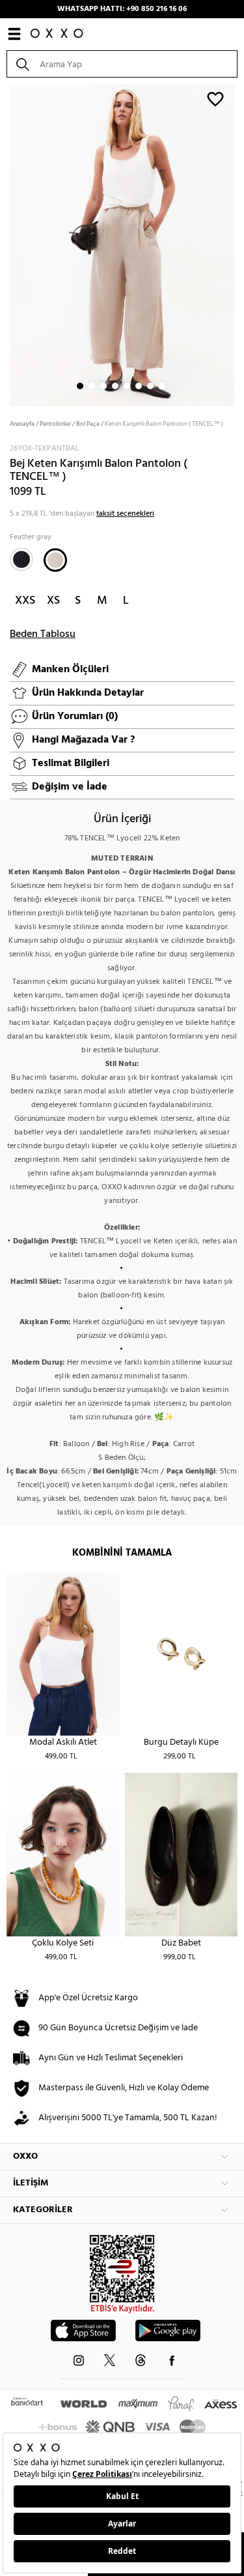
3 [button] (103, 386)
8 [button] (162, 386)
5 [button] (127, 386)
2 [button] (92, 386)
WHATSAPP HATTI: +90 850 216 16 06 (122, 9)
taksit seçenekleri (125, 514)
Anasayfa (22, 424)
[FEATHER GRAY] (55, 560)
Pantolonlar (55, 424)
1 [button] (80, 386)
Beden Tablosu (43, 634)
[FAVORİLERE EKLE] (215, 98)
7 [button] (150, 386)
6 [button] (139, 386)
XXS (25, 601)
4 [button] (115, 386)
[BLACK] (21, 559)
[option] (122, 244)
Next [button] (7, 244)
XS (53, 601)
